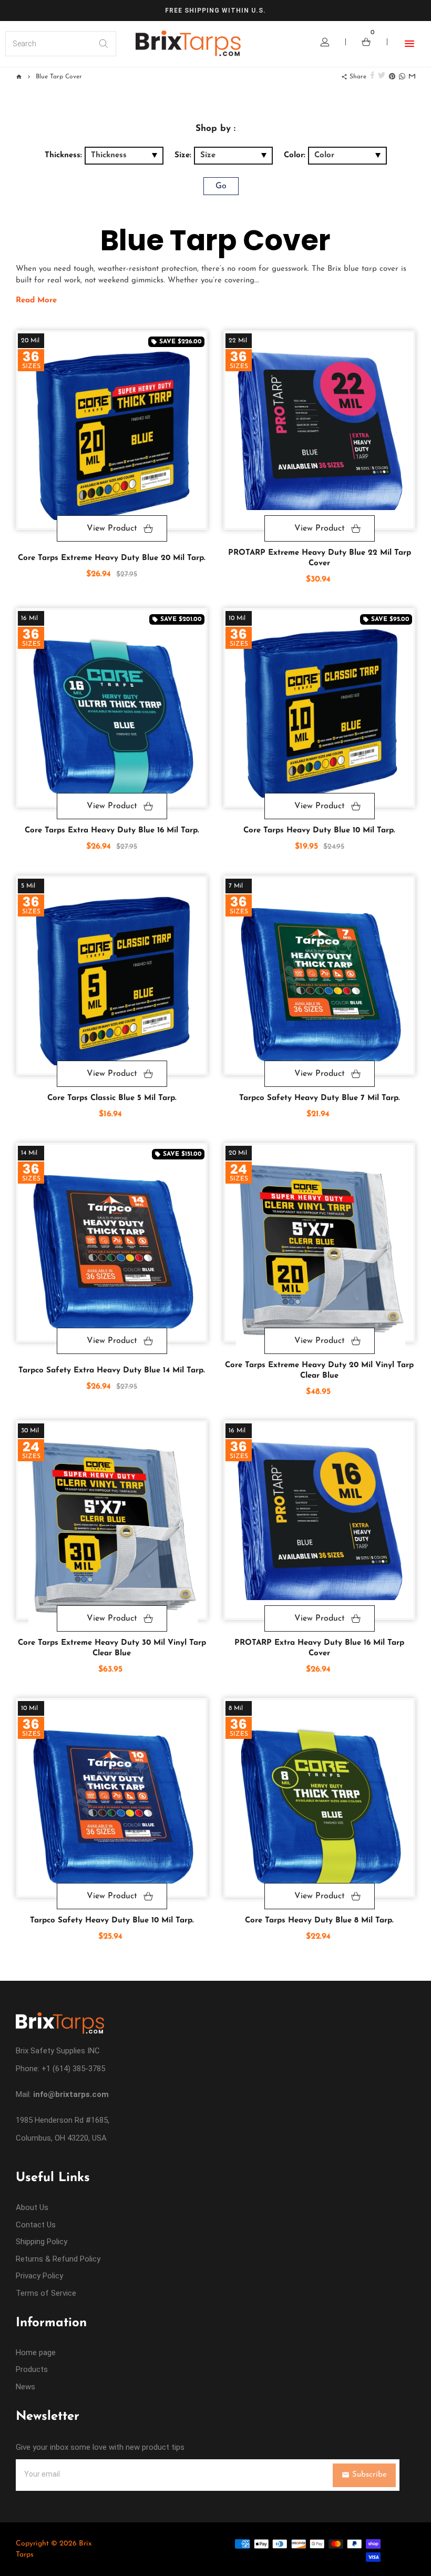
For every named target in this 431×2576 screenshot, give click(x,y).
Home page (36, 2353)
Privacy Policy (39, 2276)
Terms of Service (46, 2293)
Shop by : (215, 129)
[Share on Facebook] (372, 77)
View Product (112, 528)
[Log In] (325, 44)
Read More (36, 301)
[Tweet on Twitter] (382, 77)
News (25, 2387)
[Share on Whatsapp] (402, 77)
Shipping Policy (42, 2242)
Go (221, 186)
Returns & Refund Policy (58, 2259)
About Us (32, 2207)
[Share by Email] (412, 77)
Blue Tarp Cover (59, 77)
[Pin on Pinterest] (392, 77)
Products (32, 2369)
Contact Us (36, 2225)
